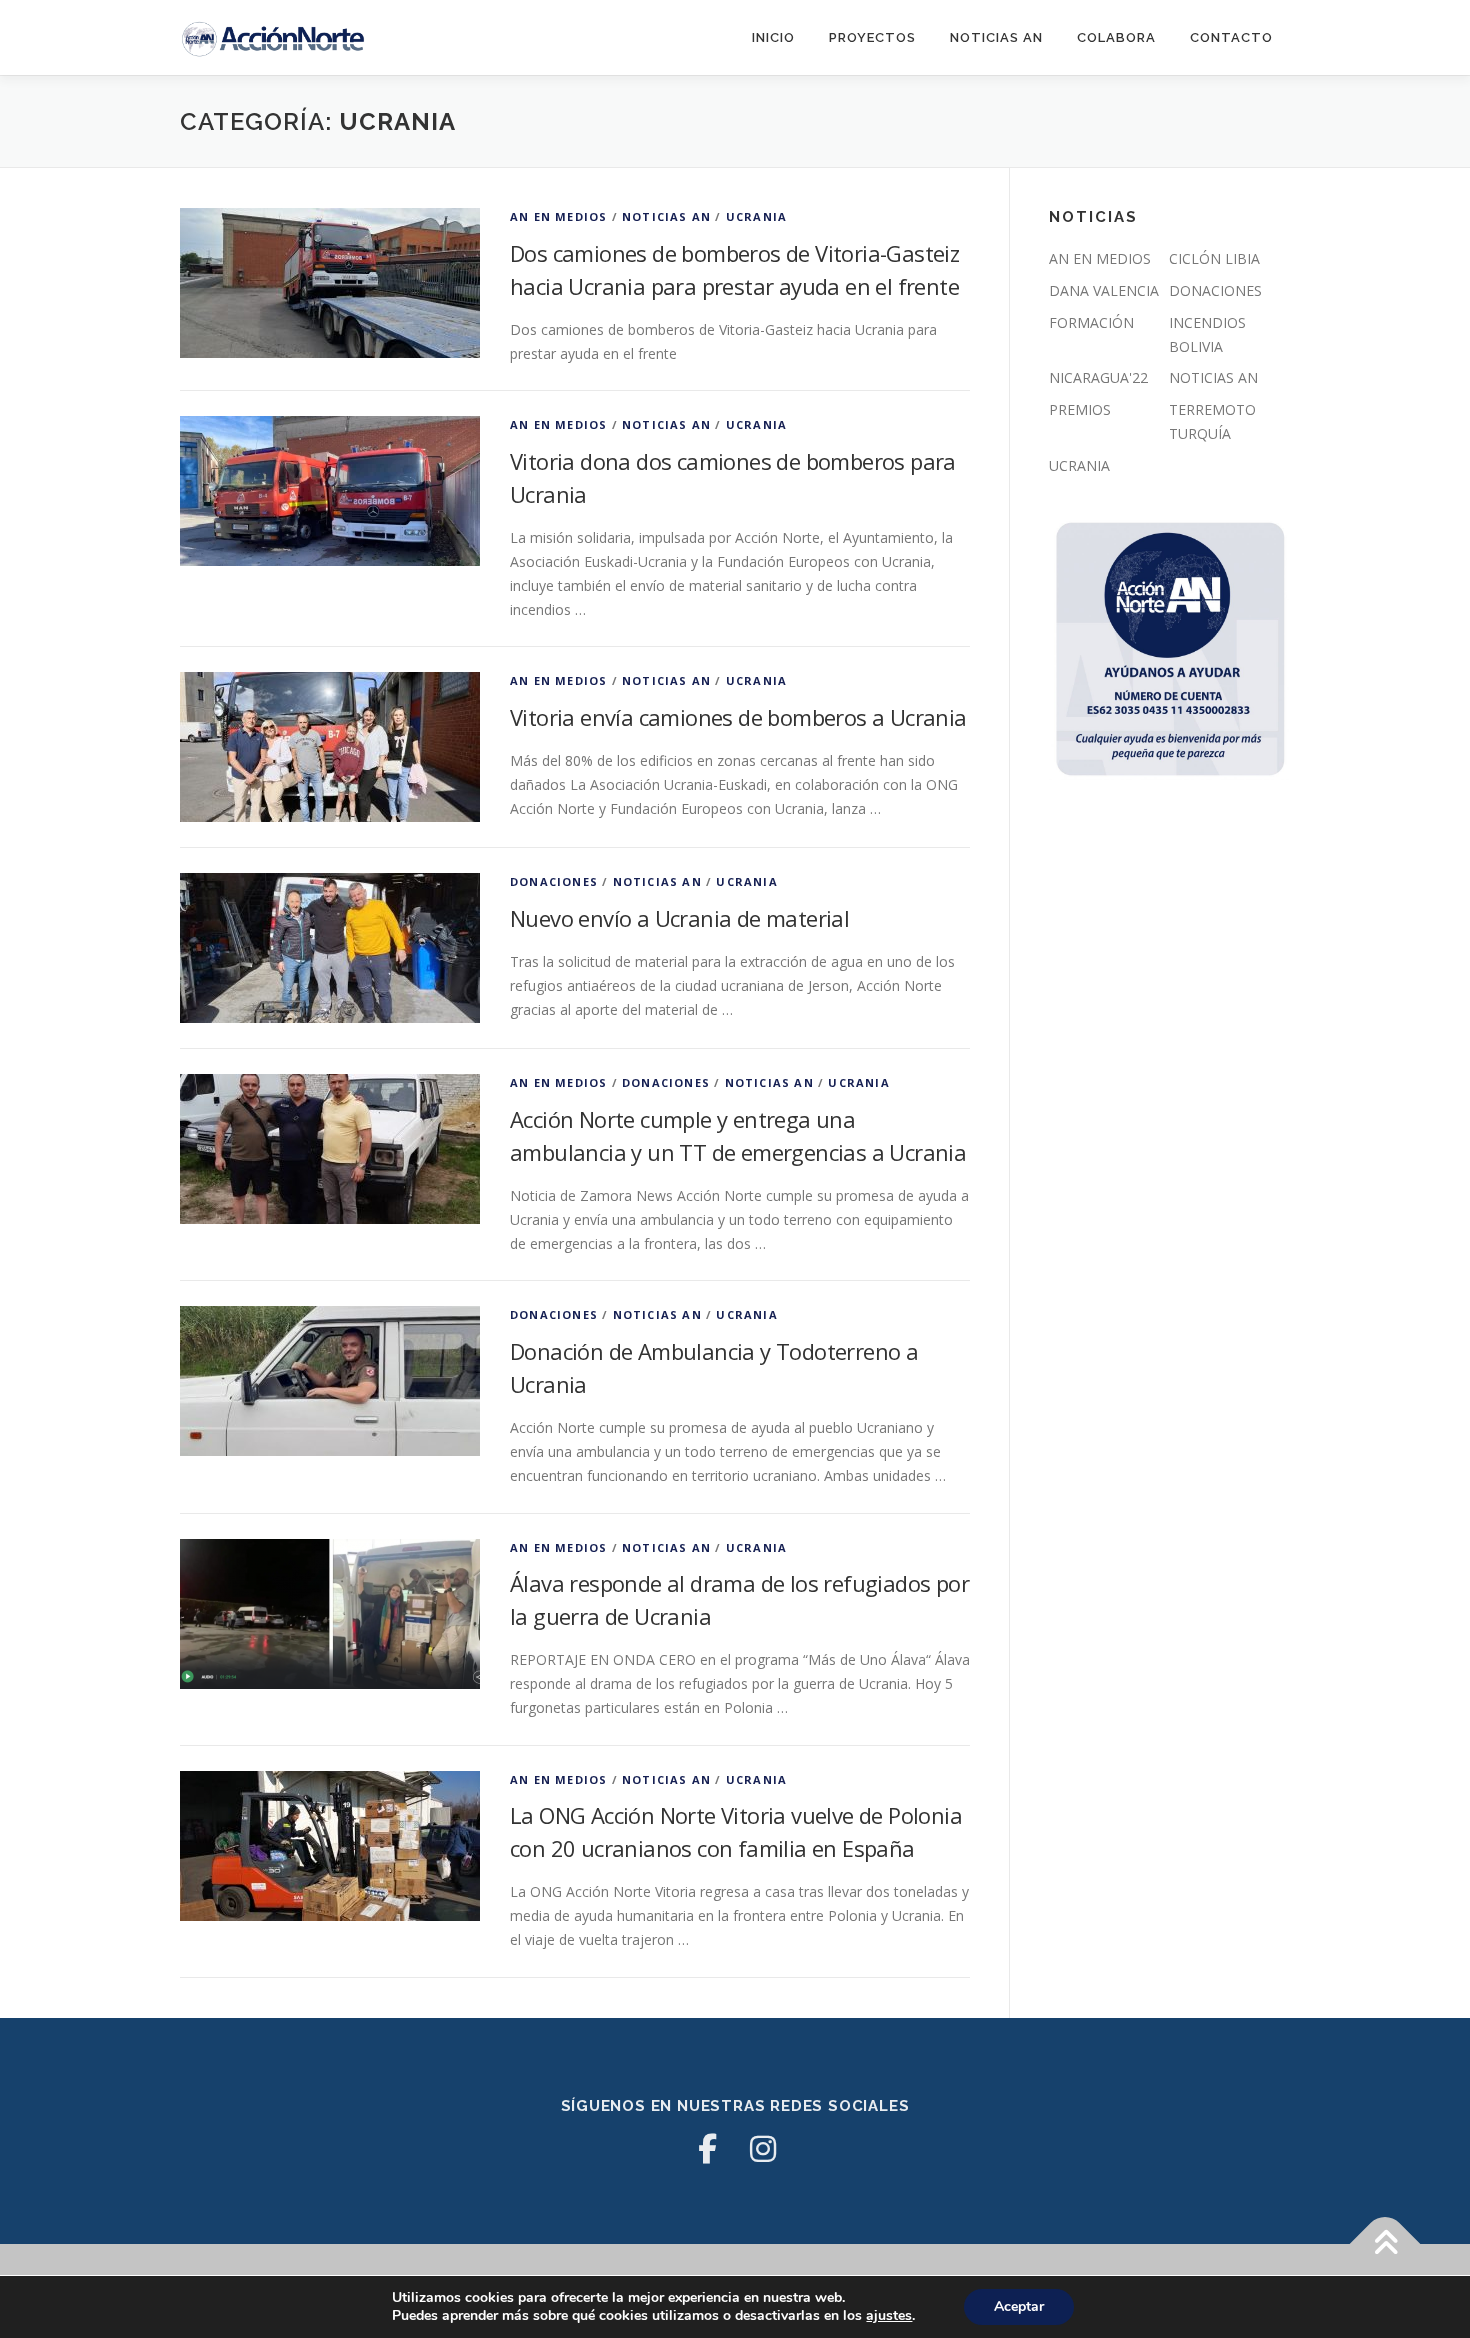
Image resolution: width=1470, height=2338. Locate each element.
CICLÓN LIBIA (1214, 258)
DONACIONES (554, 881)
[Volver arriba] (1385, 2244)
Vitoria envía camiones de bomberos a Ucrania (738, 717)
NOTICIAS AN (996, 37)
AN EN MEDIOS (558, 216)
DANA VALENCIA (1104, 290)
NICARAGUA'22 (1098, 377)
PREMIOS (1080, 409)
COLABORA (1116, 37)
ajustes (889, 2316)
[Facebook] (707, 2149)
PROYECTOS (872, 37)
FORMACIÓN (1091, 322)
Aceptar (1019, 2306)
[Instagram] (763, 2149)
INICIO (773, 37)
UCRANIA (756, 216)
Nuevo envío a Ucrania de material (679, 918)
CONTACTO (1231, 37)
